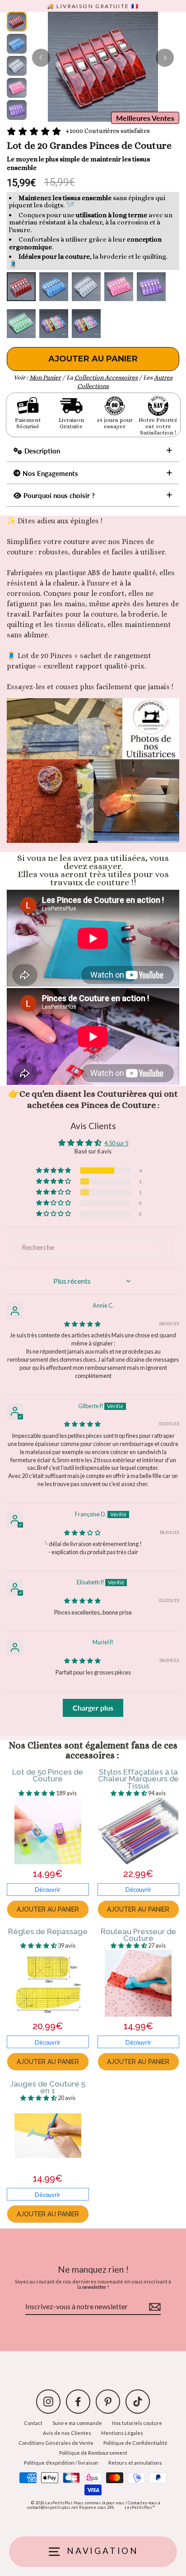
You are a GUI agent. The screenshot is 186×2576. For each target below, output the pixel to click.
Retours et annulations (135, 2463)
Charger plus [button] (93, 1708)
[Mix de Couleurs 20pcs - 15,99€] (54, 324)
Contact (33, 2423)
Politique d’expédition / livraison (61, 2463)
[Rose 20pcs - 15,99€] (119, 287)
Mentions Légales (122, 2433)
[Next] (165, 58)
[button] (54, 1171)
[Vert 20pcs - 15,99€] (21, 324)
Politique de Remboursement (93, 2453)
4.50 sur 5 (116, 1143)
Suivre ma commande (77, 2423)
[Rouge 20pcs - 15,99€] (21, 287)
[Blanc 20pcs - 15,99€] (86, 287)
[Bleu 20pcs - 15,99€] (54, 287)
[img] (82, 1324)
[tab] (93, 842)
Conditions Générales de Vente (56, 2443)
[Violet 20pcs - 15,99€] (151, 287)
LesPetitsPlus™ (140, 2507)
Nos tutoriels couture (137, 2423)
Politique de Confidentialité (135, 2443)
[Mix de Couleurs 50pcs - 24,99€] (86, 324)
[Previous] (41, 58)
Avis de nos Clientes (67, 2433)
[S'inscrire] (153, 2307)
